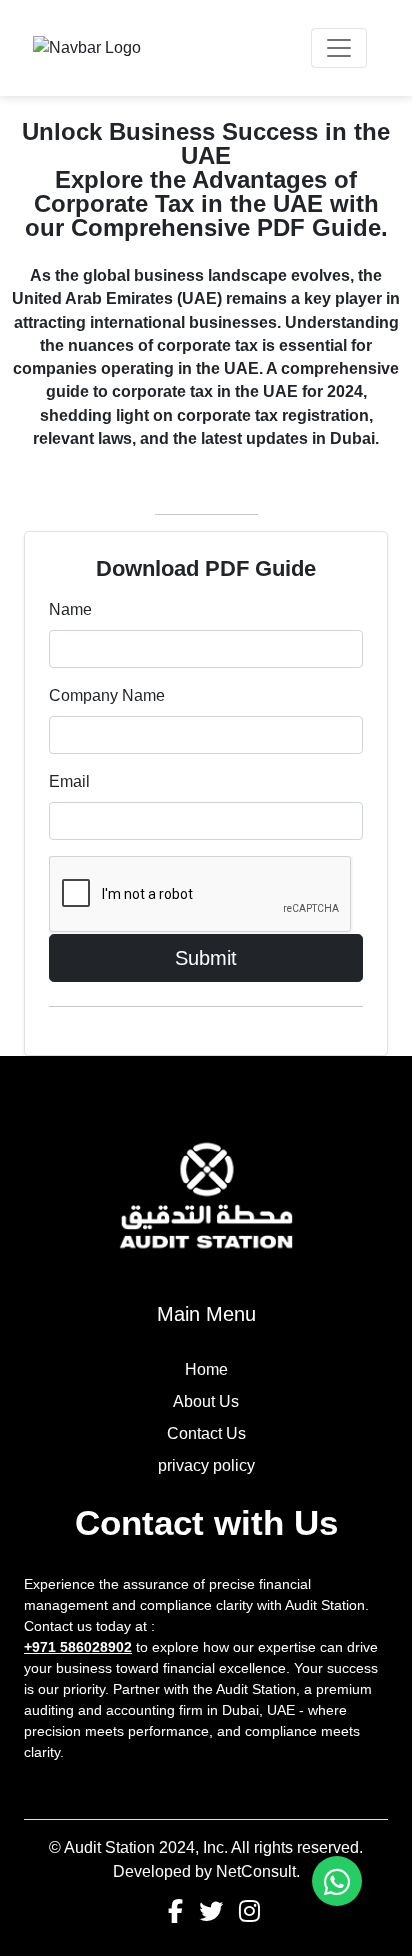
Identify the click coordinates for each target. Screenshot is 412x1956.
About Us (206, 1401)
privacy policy (206, 1465)
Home (206, 1369)
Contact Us (206, 1433)
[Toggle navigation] (339, 48)
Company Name (107, 695)
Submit (206, 958)
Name (70, 609)
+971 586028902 (78, 1647)
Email (69, 781)
